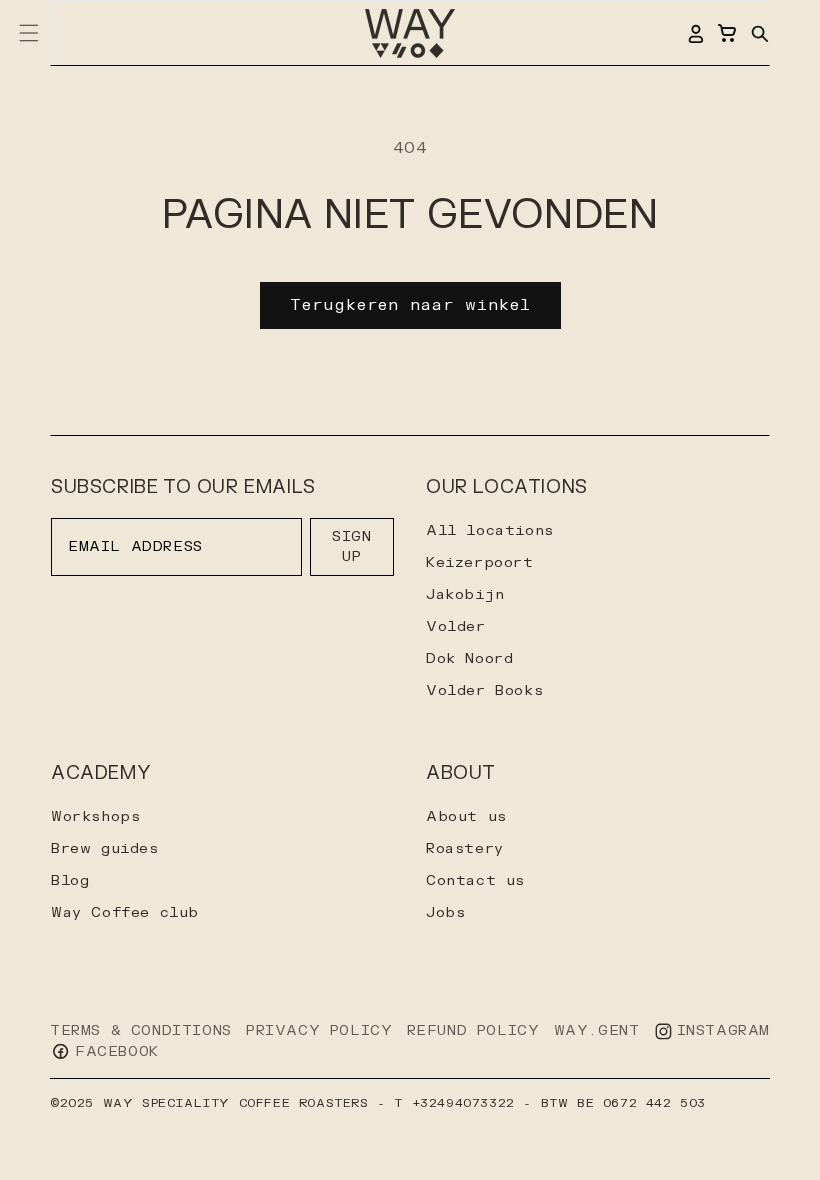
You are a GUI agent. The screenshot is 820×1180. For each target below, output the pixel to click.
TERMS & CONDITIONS (141, 1030)
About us (466, 816)
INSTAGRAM (723, 1030)
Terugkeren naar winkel (410, 305)
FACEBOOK (117, 1051)
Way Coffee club (125, 912)
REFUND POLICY (473, 1030)
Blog (70, 880)
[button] (759, 33)
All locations (490, 530)
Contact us (475, 880)
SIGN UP (351, 546)
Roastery (465, 848)
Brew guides (105, 848)
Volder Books (484, 690)
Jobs (445, 912)
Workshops (95, 816)
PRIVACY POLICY (319, 1030)
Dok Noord (469, 658)
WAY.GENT (597, 1030)
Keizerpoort (480, 562)
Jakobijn (465, 594)
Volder (456, 626)
